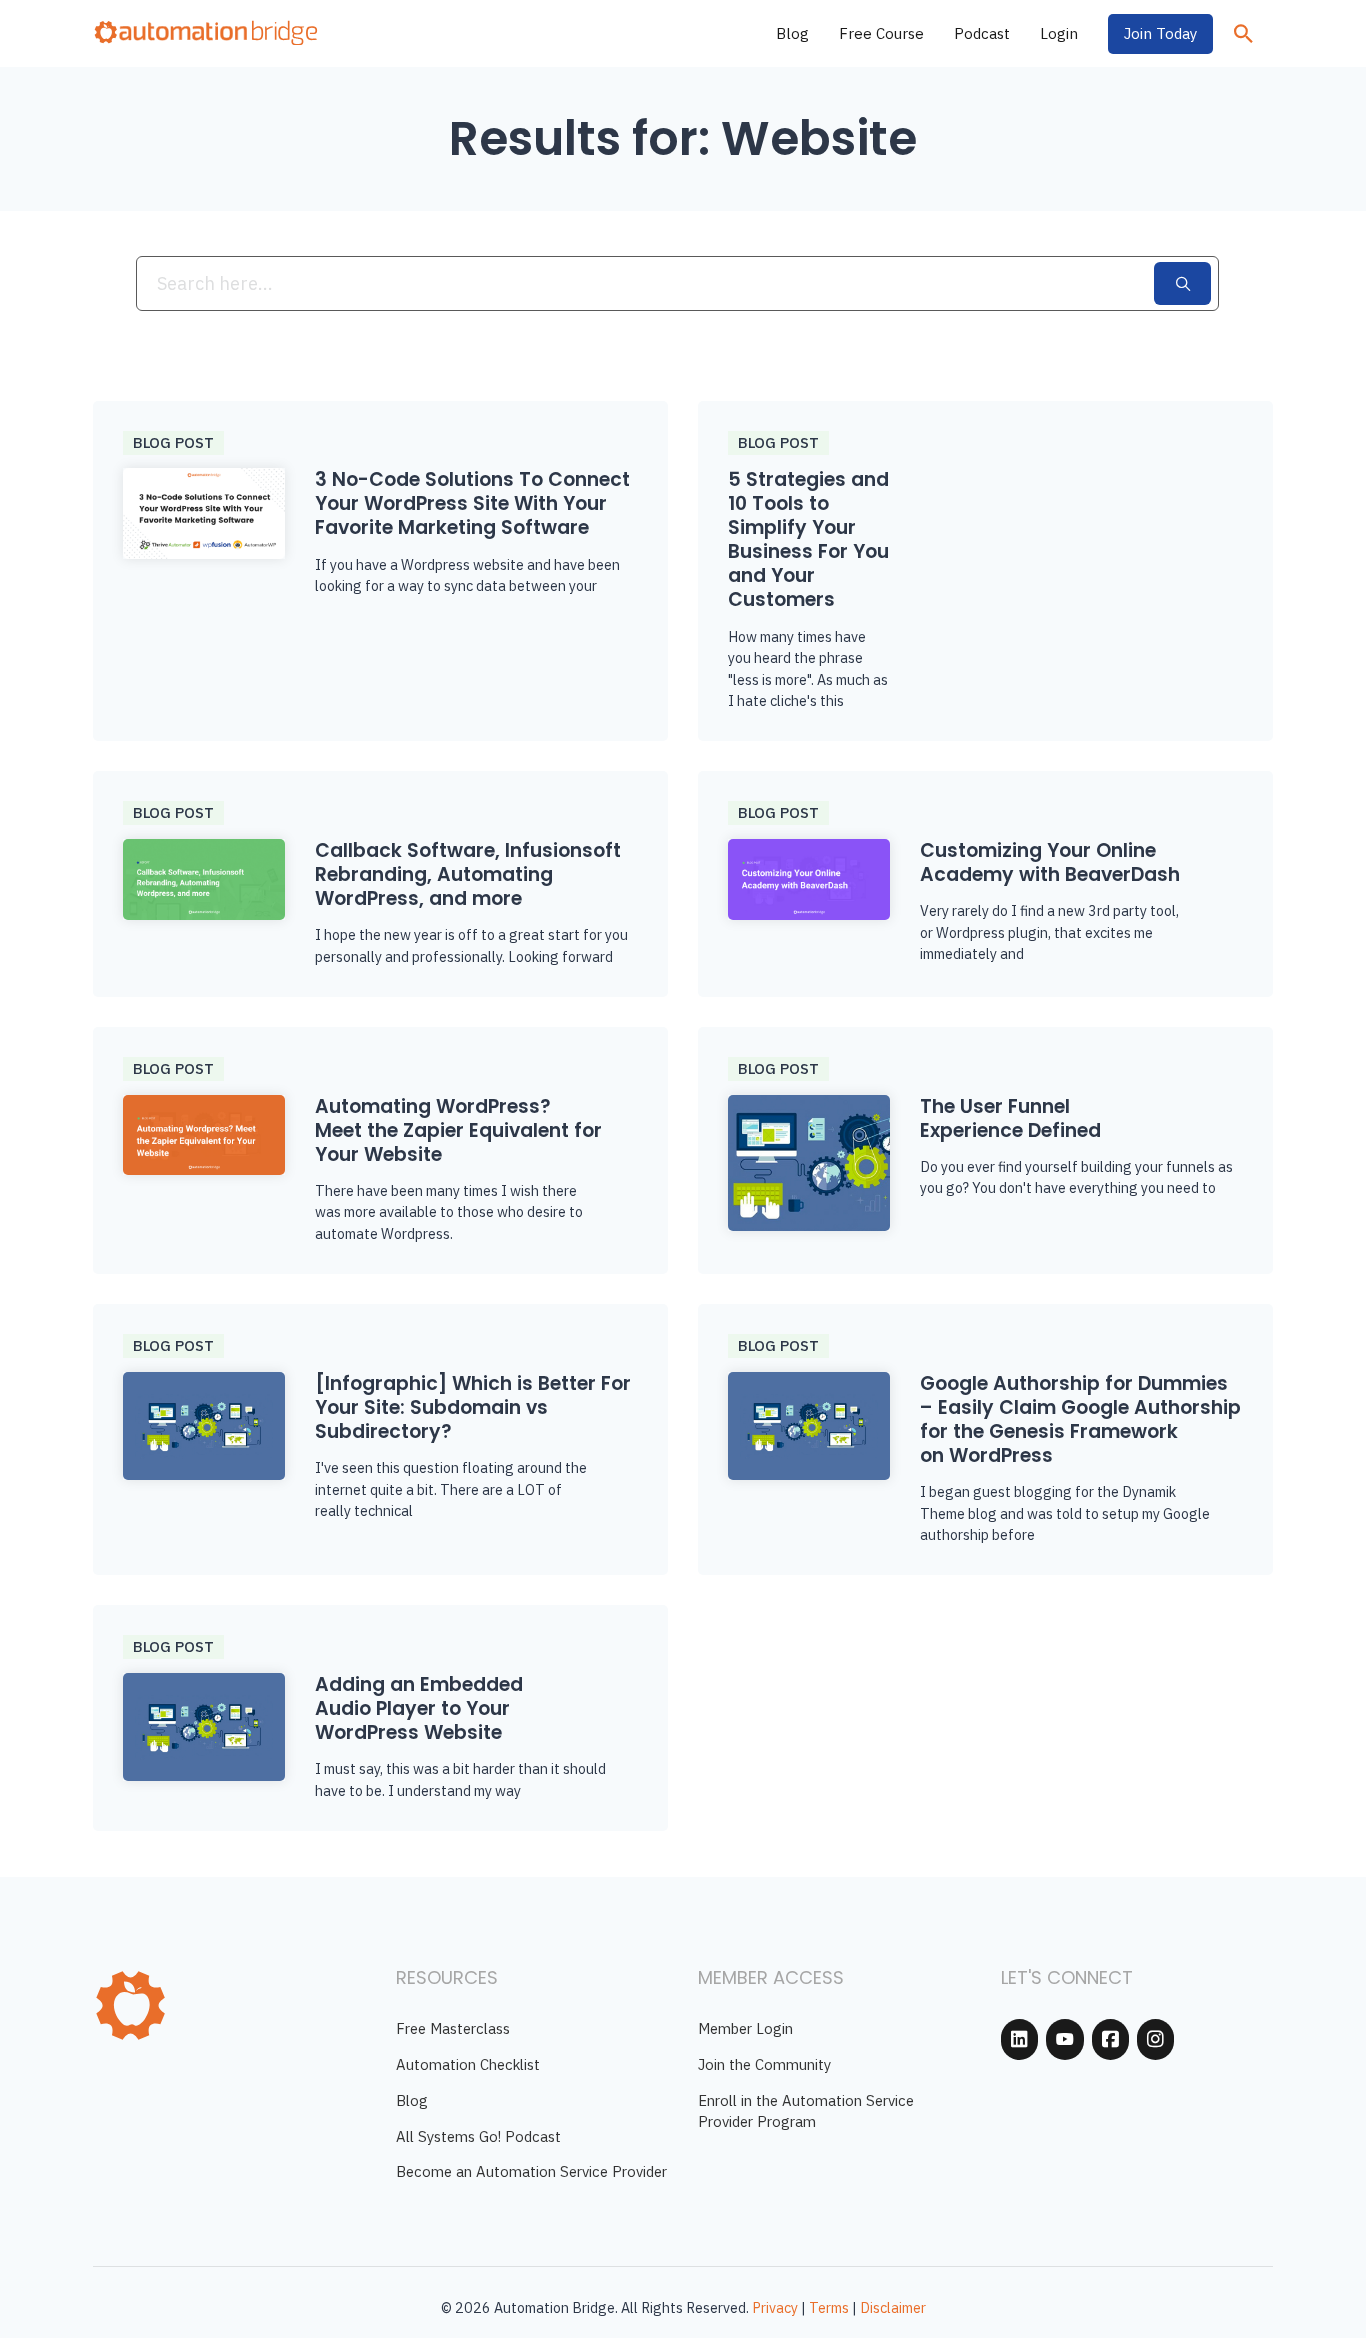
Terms (829, 2307)
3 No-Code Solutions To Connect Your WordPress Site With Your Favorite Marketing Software (472, 503)
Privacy (775, 2307)
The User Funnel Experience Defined (1010, 1118)
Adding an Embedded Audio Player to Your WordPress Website (419, 1708)
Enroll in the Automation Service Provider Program (806, 2111)
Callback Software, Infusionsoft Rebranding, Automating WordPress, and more (468, 874)
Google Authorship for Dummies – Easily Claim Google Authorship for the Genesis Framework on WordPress (1080, 1419)
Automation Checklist (468, 2064)
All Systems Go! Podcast (478, 2136)
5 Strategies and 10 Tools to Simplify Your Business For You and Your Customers (808, 539)
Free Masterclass (453, 2028)
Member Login (745, 2028)
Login (1059, 33)
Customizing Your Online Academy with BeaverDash (1050, 862)
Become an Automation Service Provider (531, 2171)
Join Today (1160, 33)
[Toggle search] (1243, 34)
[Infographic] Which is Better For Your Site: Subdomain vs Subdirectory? (473, 1407)
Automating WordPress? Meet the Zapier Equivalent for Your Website (458, 1130)
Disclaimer (893, 2307)
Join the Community (764, 2064)
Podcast (982, 33)
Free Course (881, 33)
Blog (792, 33)
